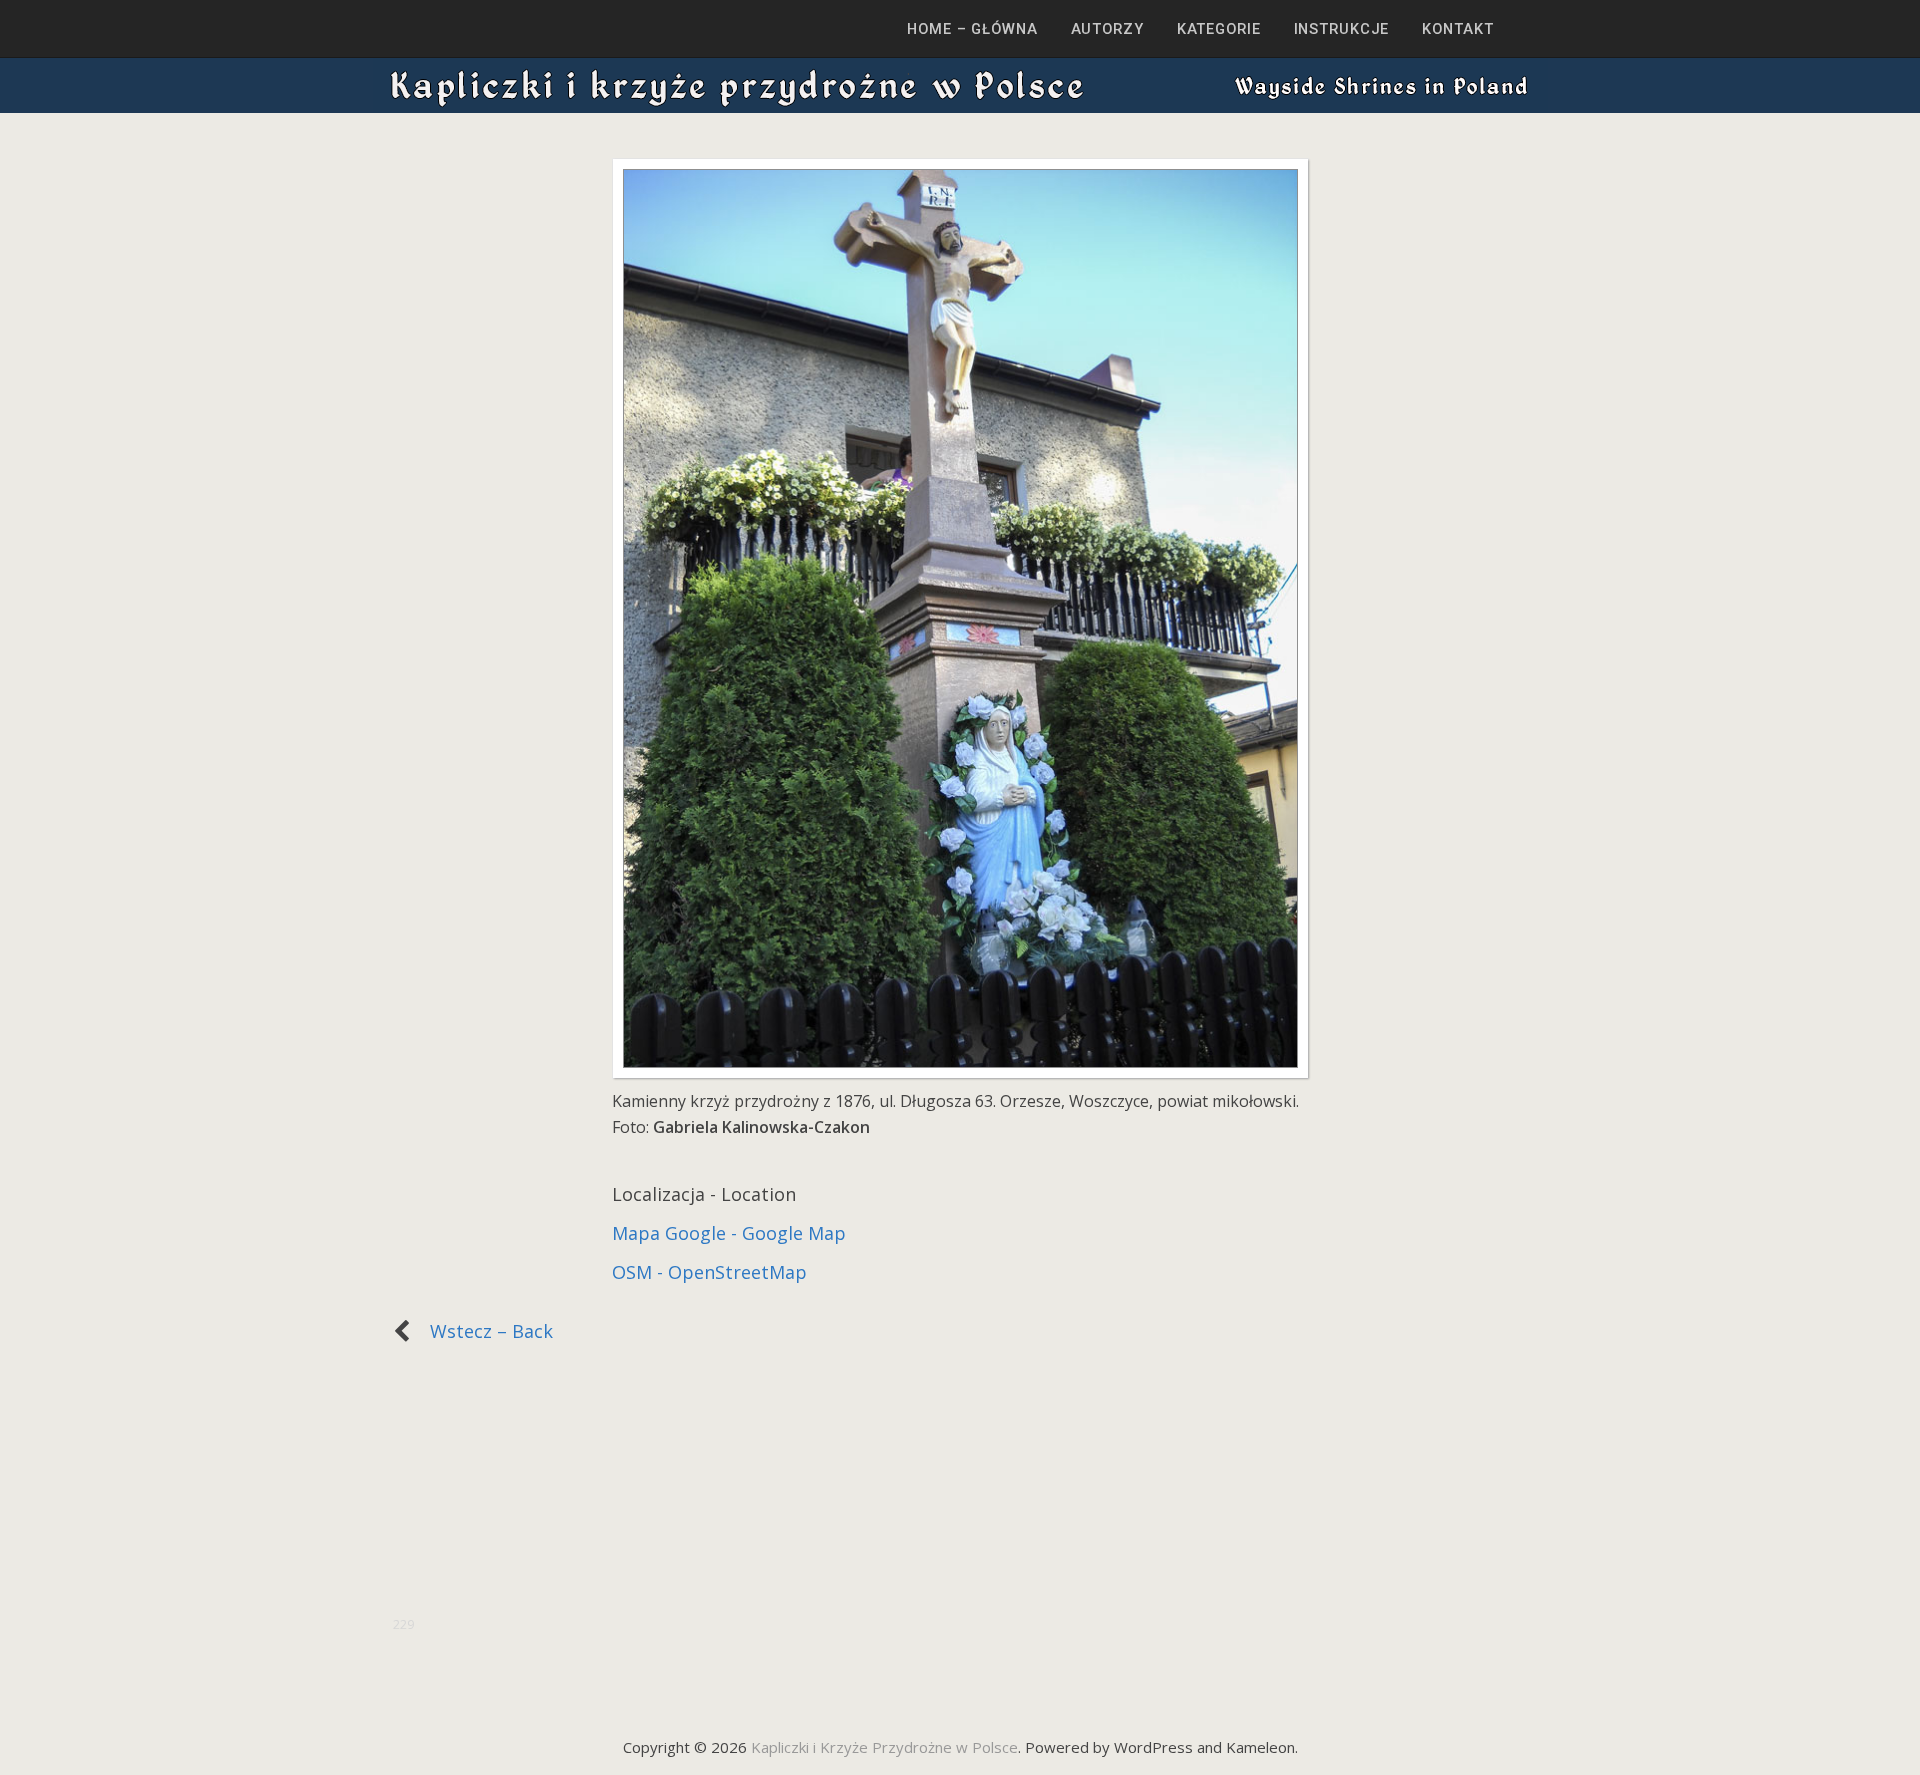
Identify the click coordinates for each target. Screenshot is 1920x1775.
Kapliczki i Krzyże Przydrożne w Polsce (884, 1747)
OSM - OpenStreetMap (709, 1272)
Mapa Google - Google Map (729, 1233)
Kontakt (1457, 29)
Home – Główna (972, 29)
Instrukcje (1342, 29)
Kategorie (1219, 29)
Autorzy (1107, 29)
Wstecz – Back (481, 1331)
